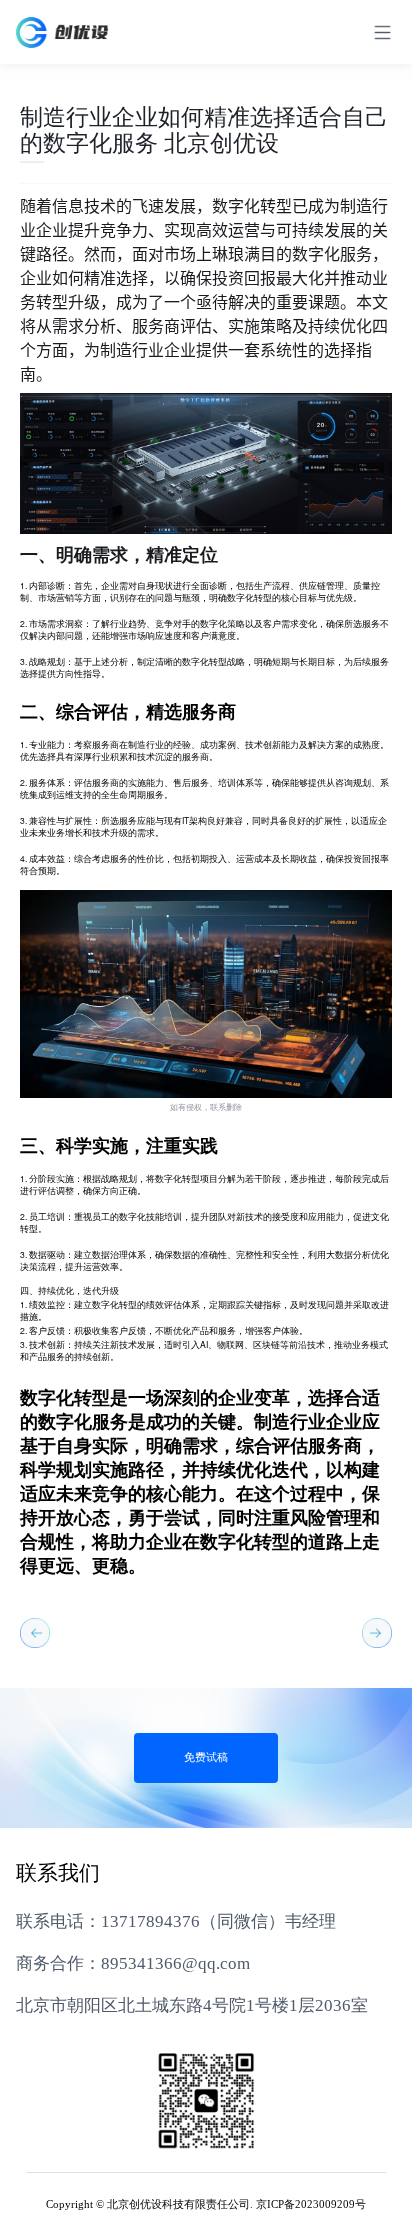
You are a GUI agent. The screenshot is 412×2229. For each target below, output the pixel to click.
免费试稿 (206, 1758)
